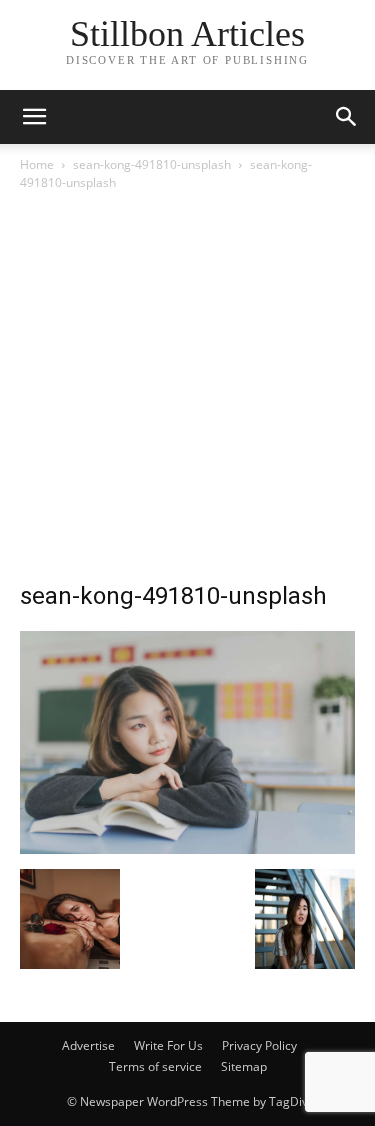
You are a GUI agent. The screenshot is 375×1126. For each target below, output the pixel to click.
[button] (347, 117)
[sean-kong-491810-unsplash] (187, 848)
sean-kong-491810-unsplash (152, 164)
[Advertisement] (187, 391)
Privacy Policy (259, 1045)
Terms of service (155, 1066)
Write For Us (168, 1045)
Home (37, 164)
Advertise (88, 1045)
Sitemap (244, 1066)
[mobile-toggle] (34, 117)
